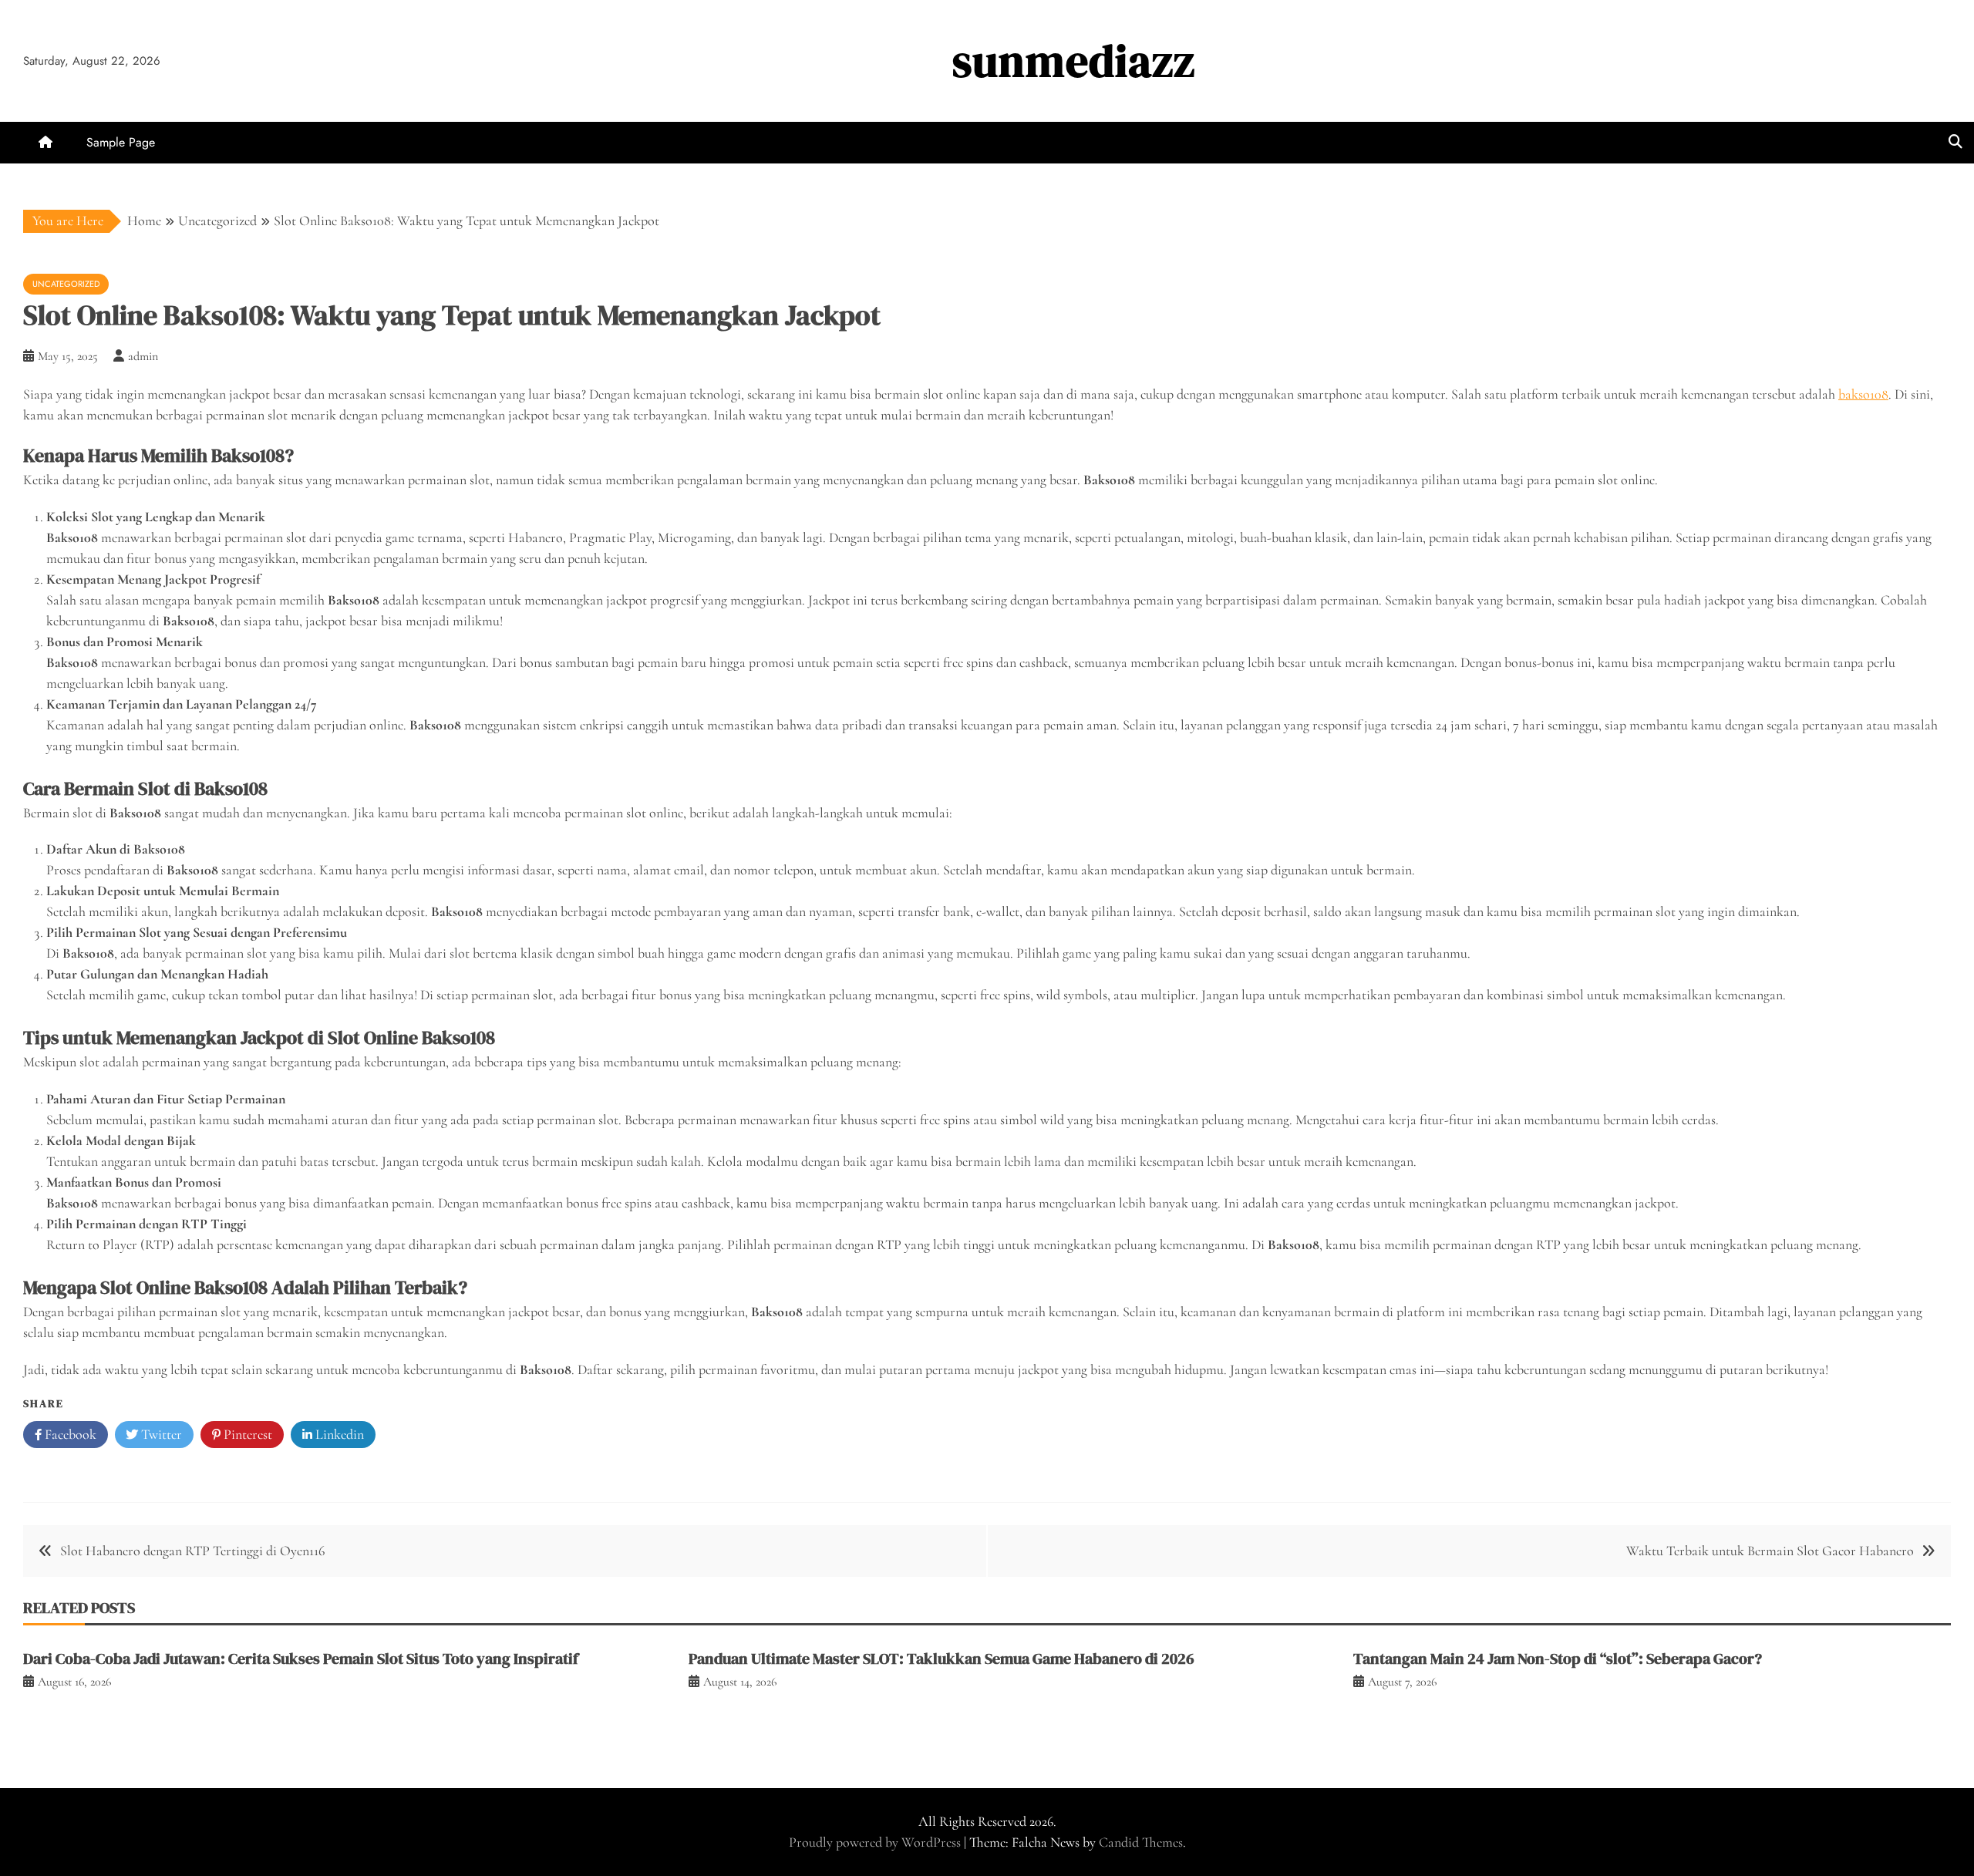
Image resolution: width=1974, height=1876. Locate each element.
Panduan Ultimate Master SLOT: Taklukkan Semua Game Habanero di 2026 (942, 1659)
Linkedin (338, 1434)
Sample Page (121, 142)
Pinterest (246, 1434)
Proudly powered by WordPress (876, 1842)
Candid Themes (1141, 1842)
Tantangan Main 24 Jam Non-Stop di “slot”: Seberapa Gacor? (1558, 1659)
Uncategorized (66, 284)
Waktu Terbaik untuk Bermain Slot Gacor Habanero (1770, 1551)
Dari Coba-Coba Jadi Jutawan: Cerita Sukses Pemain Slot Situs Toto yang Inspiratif (301, 1659)
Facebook (69, 1434)
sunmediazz (1074, 61)
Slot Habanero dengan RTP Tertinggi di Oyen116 (192, 1551)
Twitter (160, 1434)
